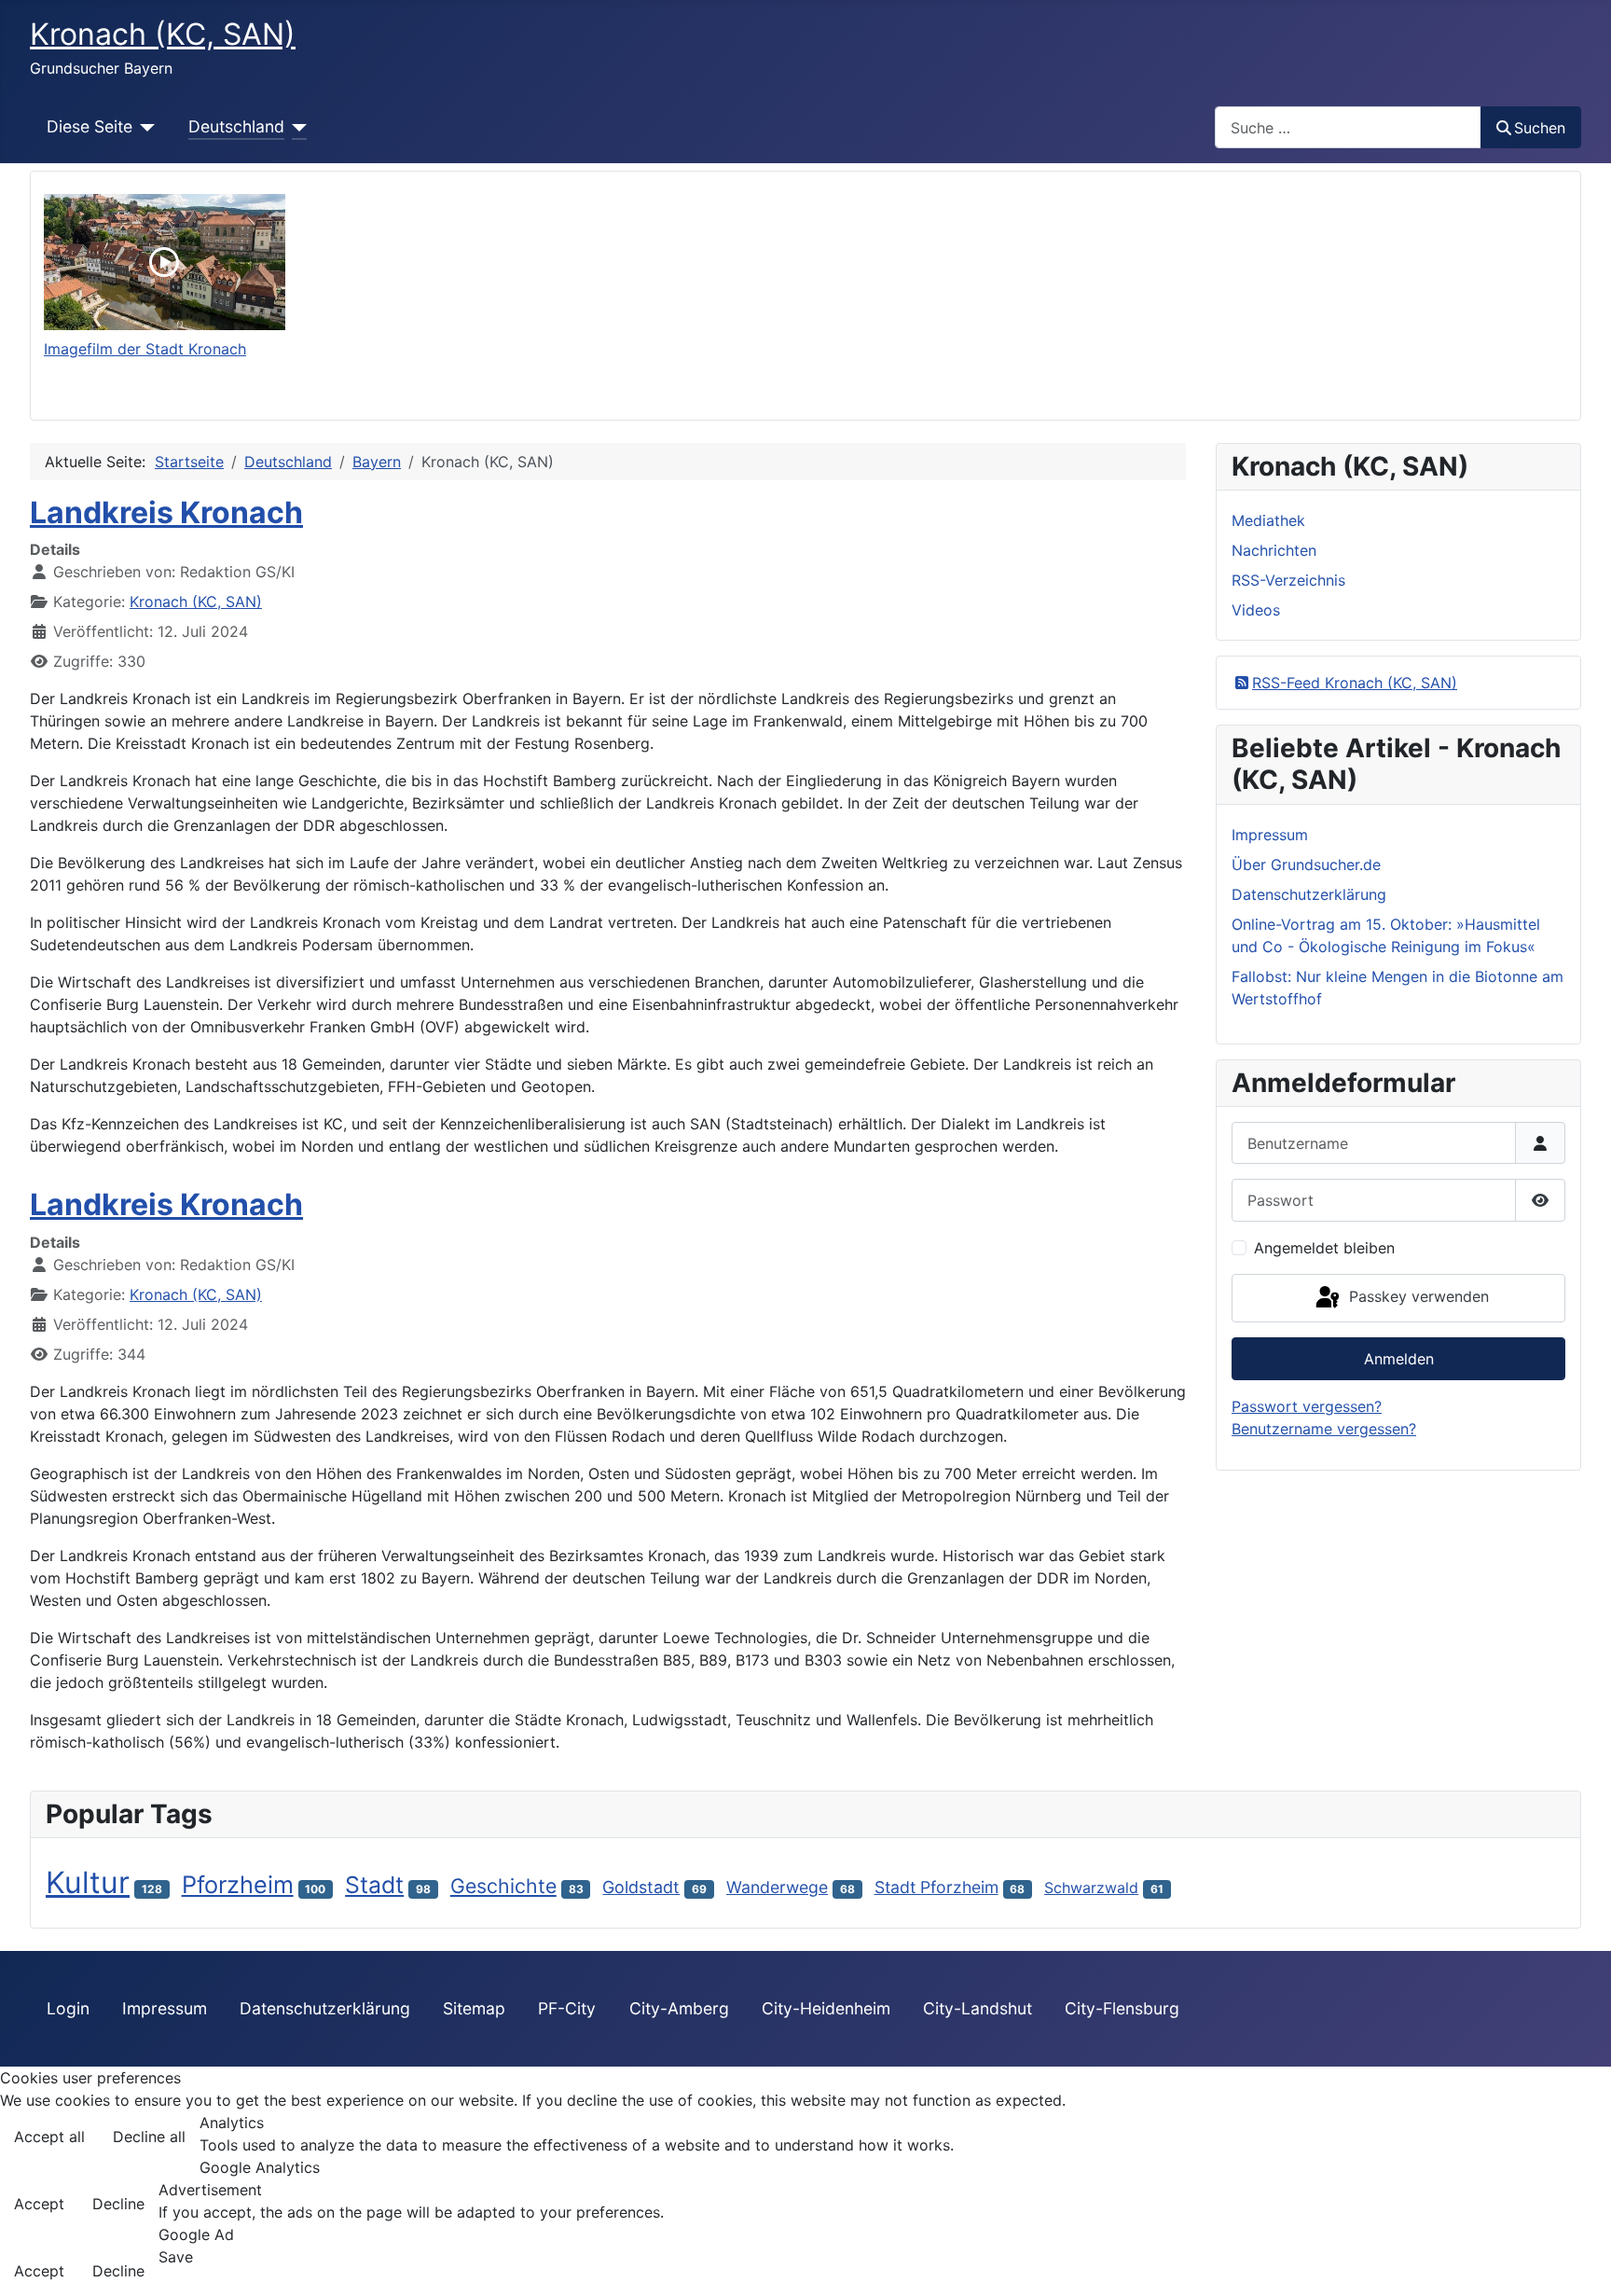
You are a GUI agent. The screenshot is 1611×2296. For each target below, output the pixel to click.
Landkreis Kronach (166, 512)
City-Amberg (679, 2008)
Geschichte (503, 1886)
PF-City (567, 2008)
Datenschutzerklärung (325, 2008)
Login (68, 2008)
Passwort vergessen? (1307, 1406)
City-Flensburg (1122, 2008)
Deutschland (236, 126)
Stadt (374, 1885)
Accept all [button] (49, 2137)
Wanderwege (777, 1887)
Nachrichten (1274, 550)
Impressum (165, 2008)
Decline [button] (118, 2204)
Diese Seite (89, 126)
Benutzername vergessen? (1324, 1429)
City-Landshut (978, 2008)
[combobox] (1348, 127)
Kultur (88, 1882)
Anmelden (1399, 1359)
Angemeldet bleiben (1324, 1248)
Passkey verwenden (1417, 1296)
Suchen (1540, 128)
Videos (1256, 610)
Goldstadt (641, 1887)
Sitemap (474, 2008)
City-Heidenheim (826, 2008)
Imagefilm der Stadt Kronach (145, 349)
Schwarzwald (1091, 1888)
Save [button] (176, 2257)
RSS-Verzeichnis (1288, 580)
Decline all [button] (149, 2137)
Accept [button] (39, 2204)
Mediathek (1268, 520)
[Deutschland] (296, 127)
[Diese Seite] (144, 127)
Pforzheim (238, 1884)
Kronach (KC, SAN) (196, 602)
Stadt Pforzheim (936, 1887)
